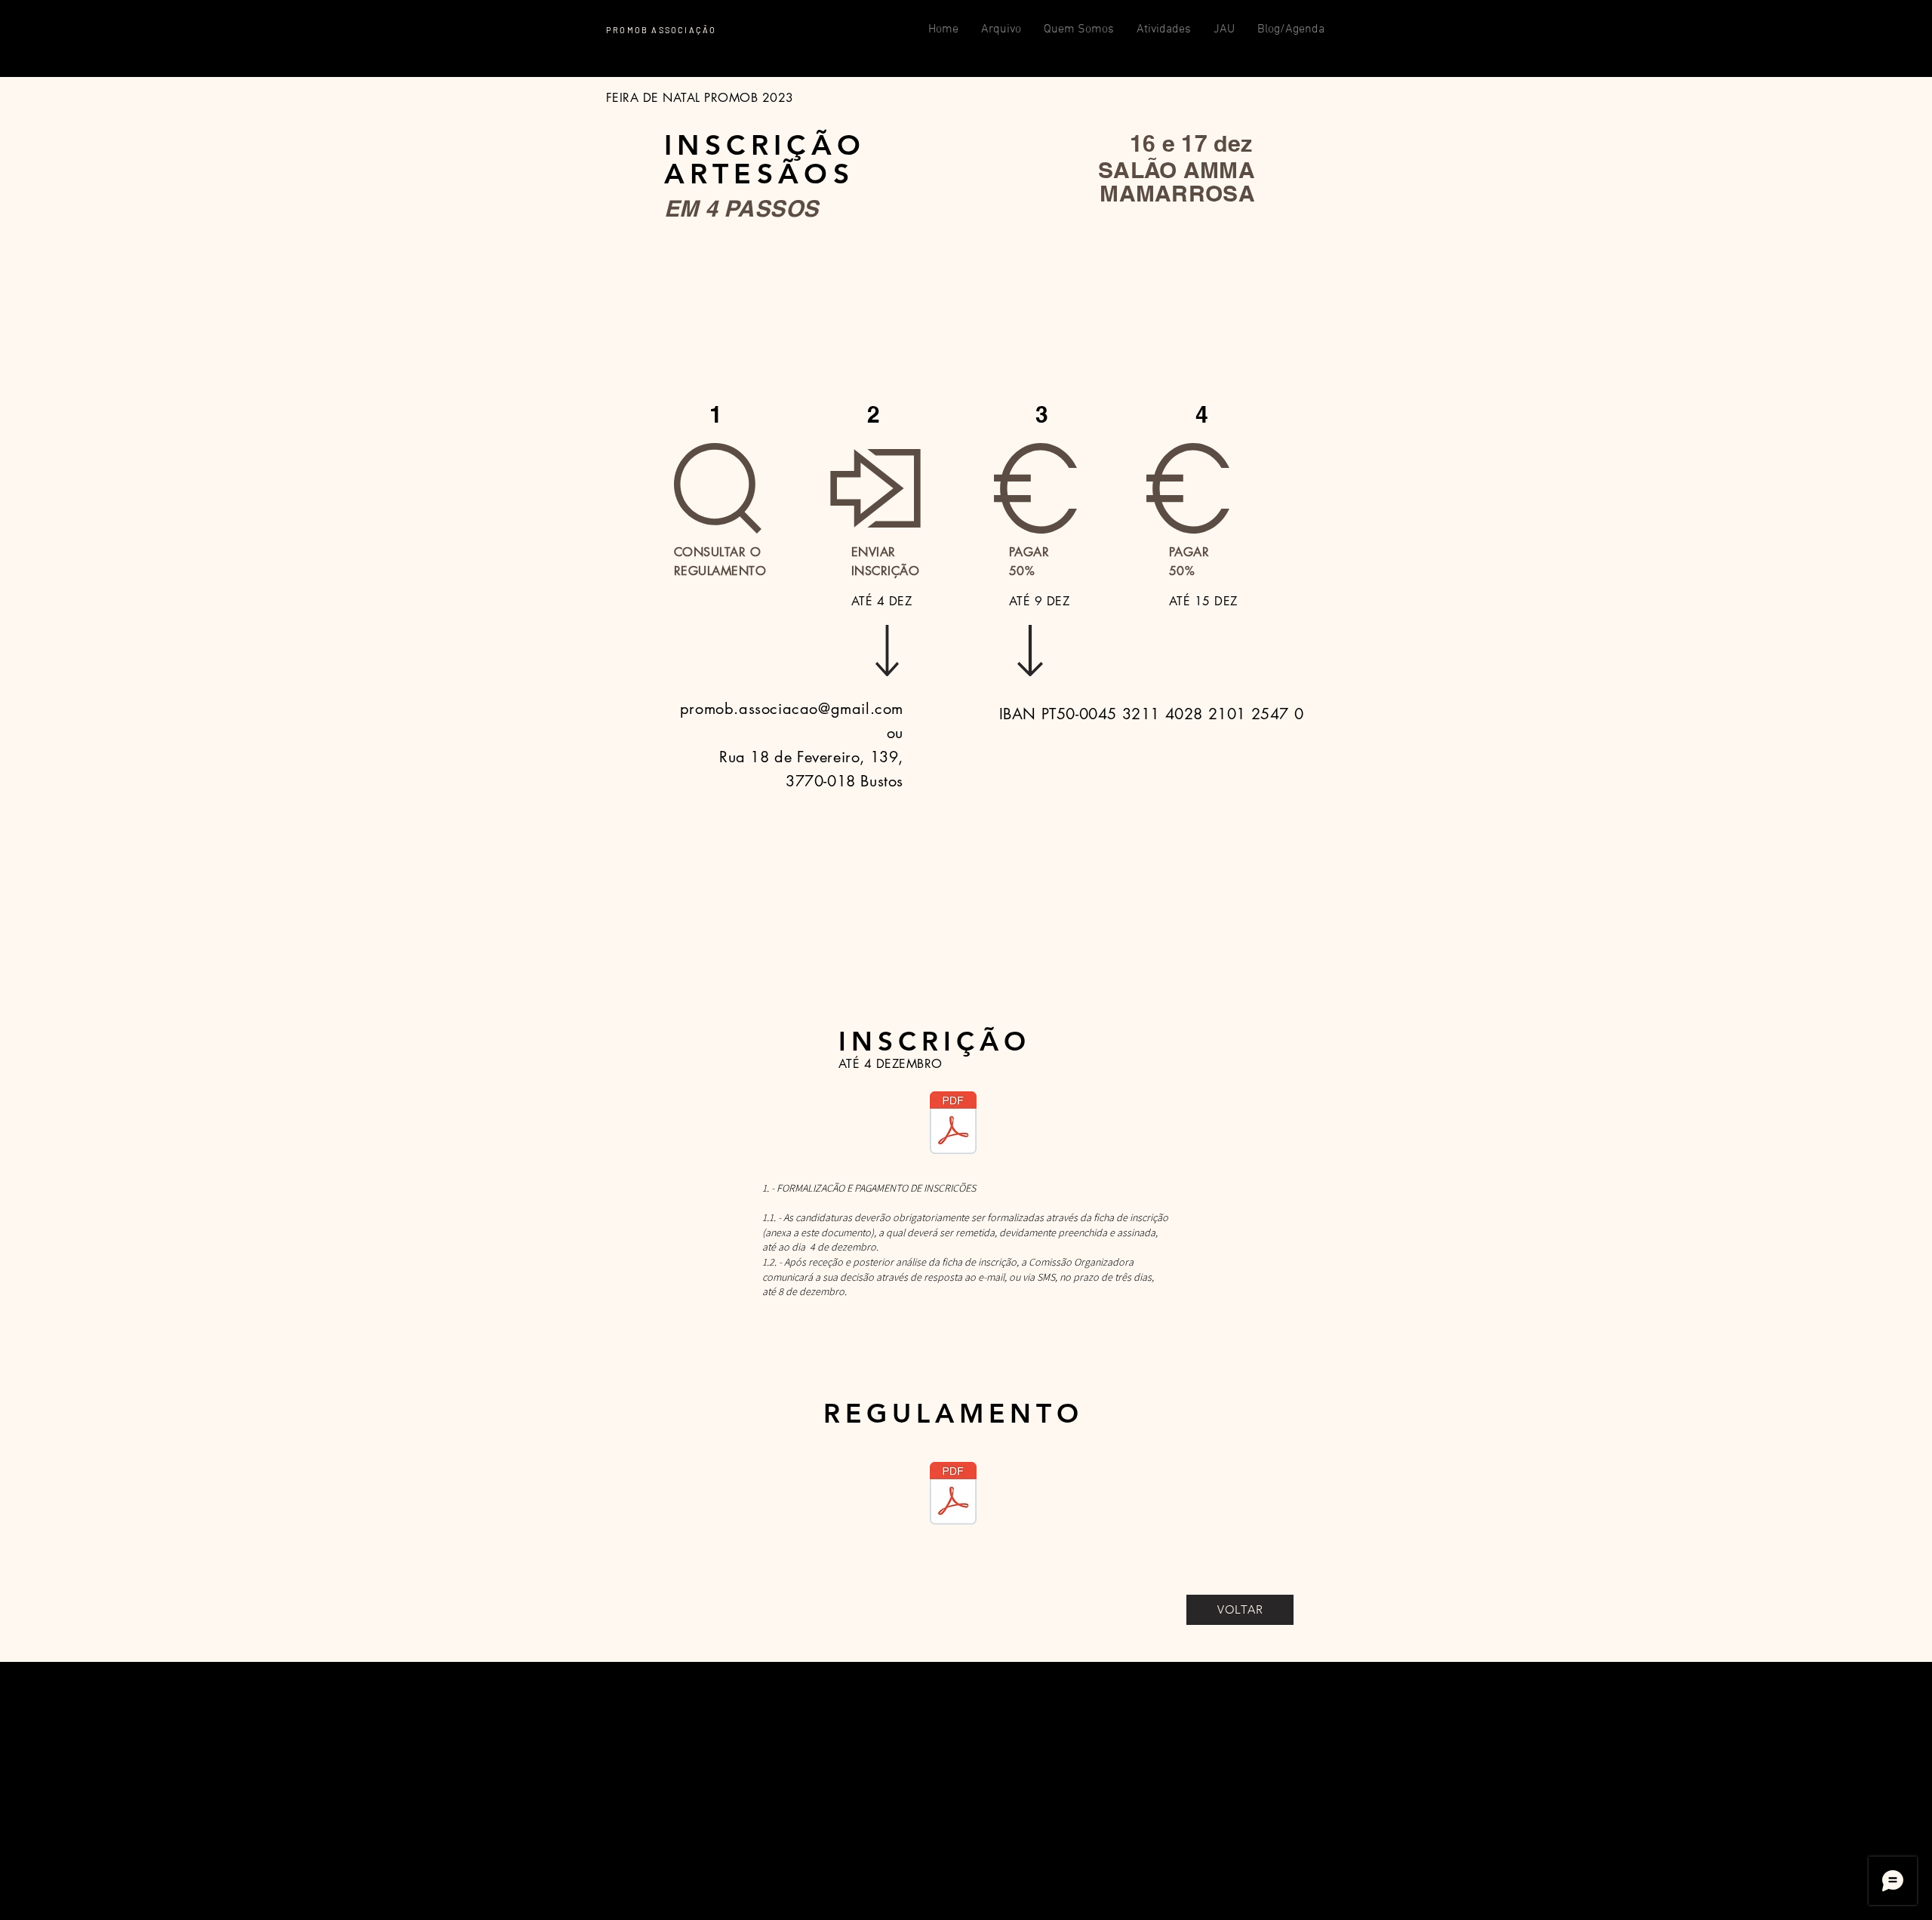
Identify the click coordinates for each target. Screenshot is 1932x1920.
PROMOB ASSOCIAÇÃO (661, 30)
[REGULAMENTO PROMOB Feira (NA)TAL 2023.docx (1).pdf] (953, 1495)
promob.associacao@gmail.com (792, 709)
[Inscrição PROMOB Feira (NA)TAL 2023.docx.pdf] (953, 1124)
